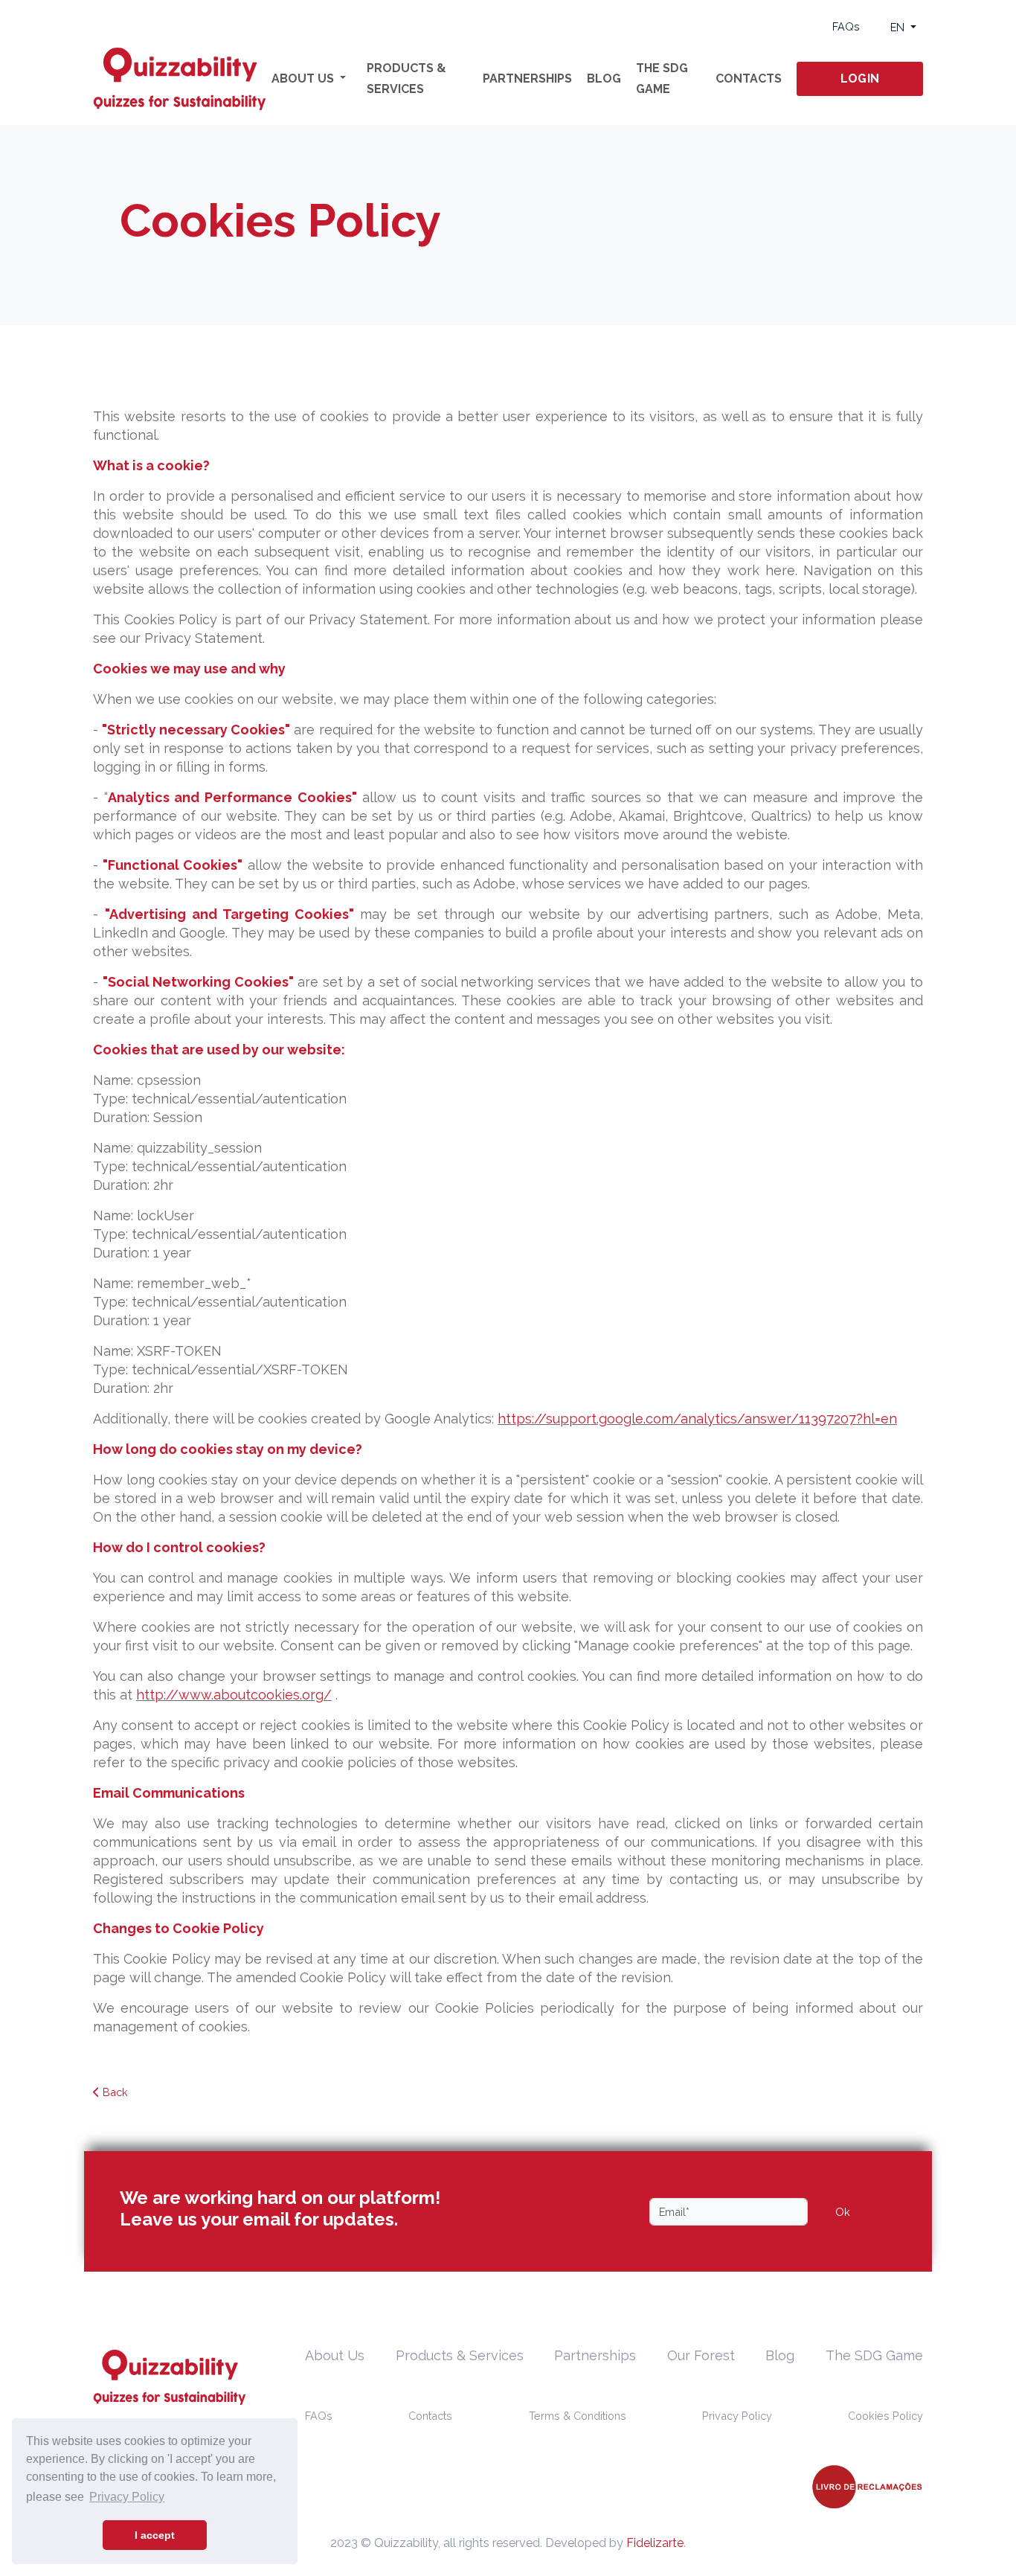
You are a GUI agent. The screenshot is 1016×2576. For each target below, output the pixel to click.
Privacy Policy (737, 2416)
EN (899, 27)
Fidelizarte (655, 2543)
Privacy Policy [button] (127, 2497)
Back (114, 2092)
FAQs (846, 26)
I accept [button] (155, 2535)
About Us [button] (304, 79)
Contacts (749, 79)
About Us (335, 2355)
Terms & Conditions (578, 2416)
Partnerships (527, 79)
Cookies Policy (885, 2416)
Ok (843, 2212)
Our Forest (701, 2355)
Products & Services (406, 79)
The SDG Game (662, 79)
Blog (604, 79)
